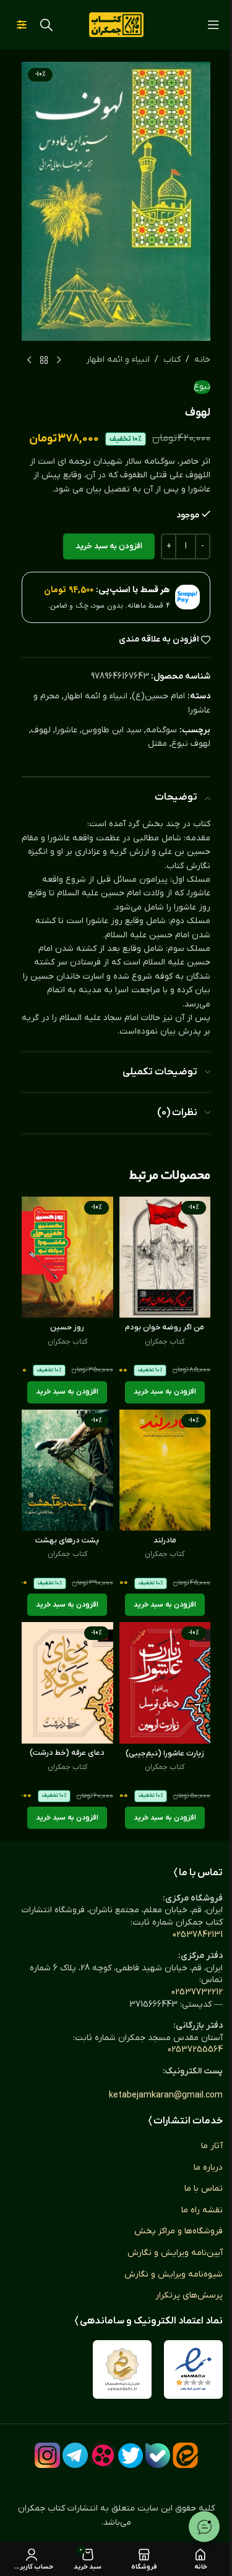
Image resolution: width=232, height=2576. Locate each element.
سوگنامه (161, 730)
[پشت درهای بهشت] (67, 1470)
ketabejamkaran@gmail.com (166, 2095)
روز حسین (67, 1328)
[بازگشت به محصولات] (44, 361)
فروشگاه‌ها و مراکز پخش (178, 2231)
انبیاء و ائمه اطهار (118, 360)
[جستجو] (46, 25)
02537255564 (195, 2050)
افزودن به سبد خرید (109, 546)
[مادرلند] (165, 1470)
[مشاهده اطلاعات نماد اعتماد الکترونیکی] (193, 2369)
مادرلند (165, 1541)
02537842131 (198, 1935)
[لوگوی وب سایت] (116, 24)
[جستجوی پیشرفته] (22, 25)
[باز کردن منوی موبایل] (213, 25)
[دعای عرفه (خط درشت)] (67, 1683)
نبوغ (202, 387)
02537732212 (197, 1992)
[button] (165, 1392)
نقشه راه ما (202, 2210)
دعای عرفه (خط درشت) (67, 1753)
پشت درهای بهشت (67, 1541)
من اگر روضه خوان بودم (165, 1328)
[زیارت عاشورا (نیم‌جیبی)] (165, 1683)
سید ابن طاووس (112, 730)
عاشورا (66, 730)
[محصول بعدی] (29, 361)
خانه (202, 360)
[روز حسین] (67, 1257)
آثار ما (212, 2146)
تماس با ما (204, 2189)
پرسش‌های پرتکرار (189, 2295)
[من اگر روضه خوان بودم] (165, 1257)
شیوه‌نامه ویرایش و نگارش (174, 2274)
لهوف (41, 730)
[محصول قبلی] (59, 361)
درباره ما (208, 2168)
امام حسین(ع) (158, 696)
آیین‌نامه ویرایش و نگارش (175, 2253)
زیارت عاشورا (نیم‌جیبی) (165, 1754)
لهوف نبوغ (191, 744)
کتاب (172, 360)
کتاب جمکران (165, 1342)
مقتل (157, 744)
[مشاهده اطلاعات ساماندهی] (122, 2369)
